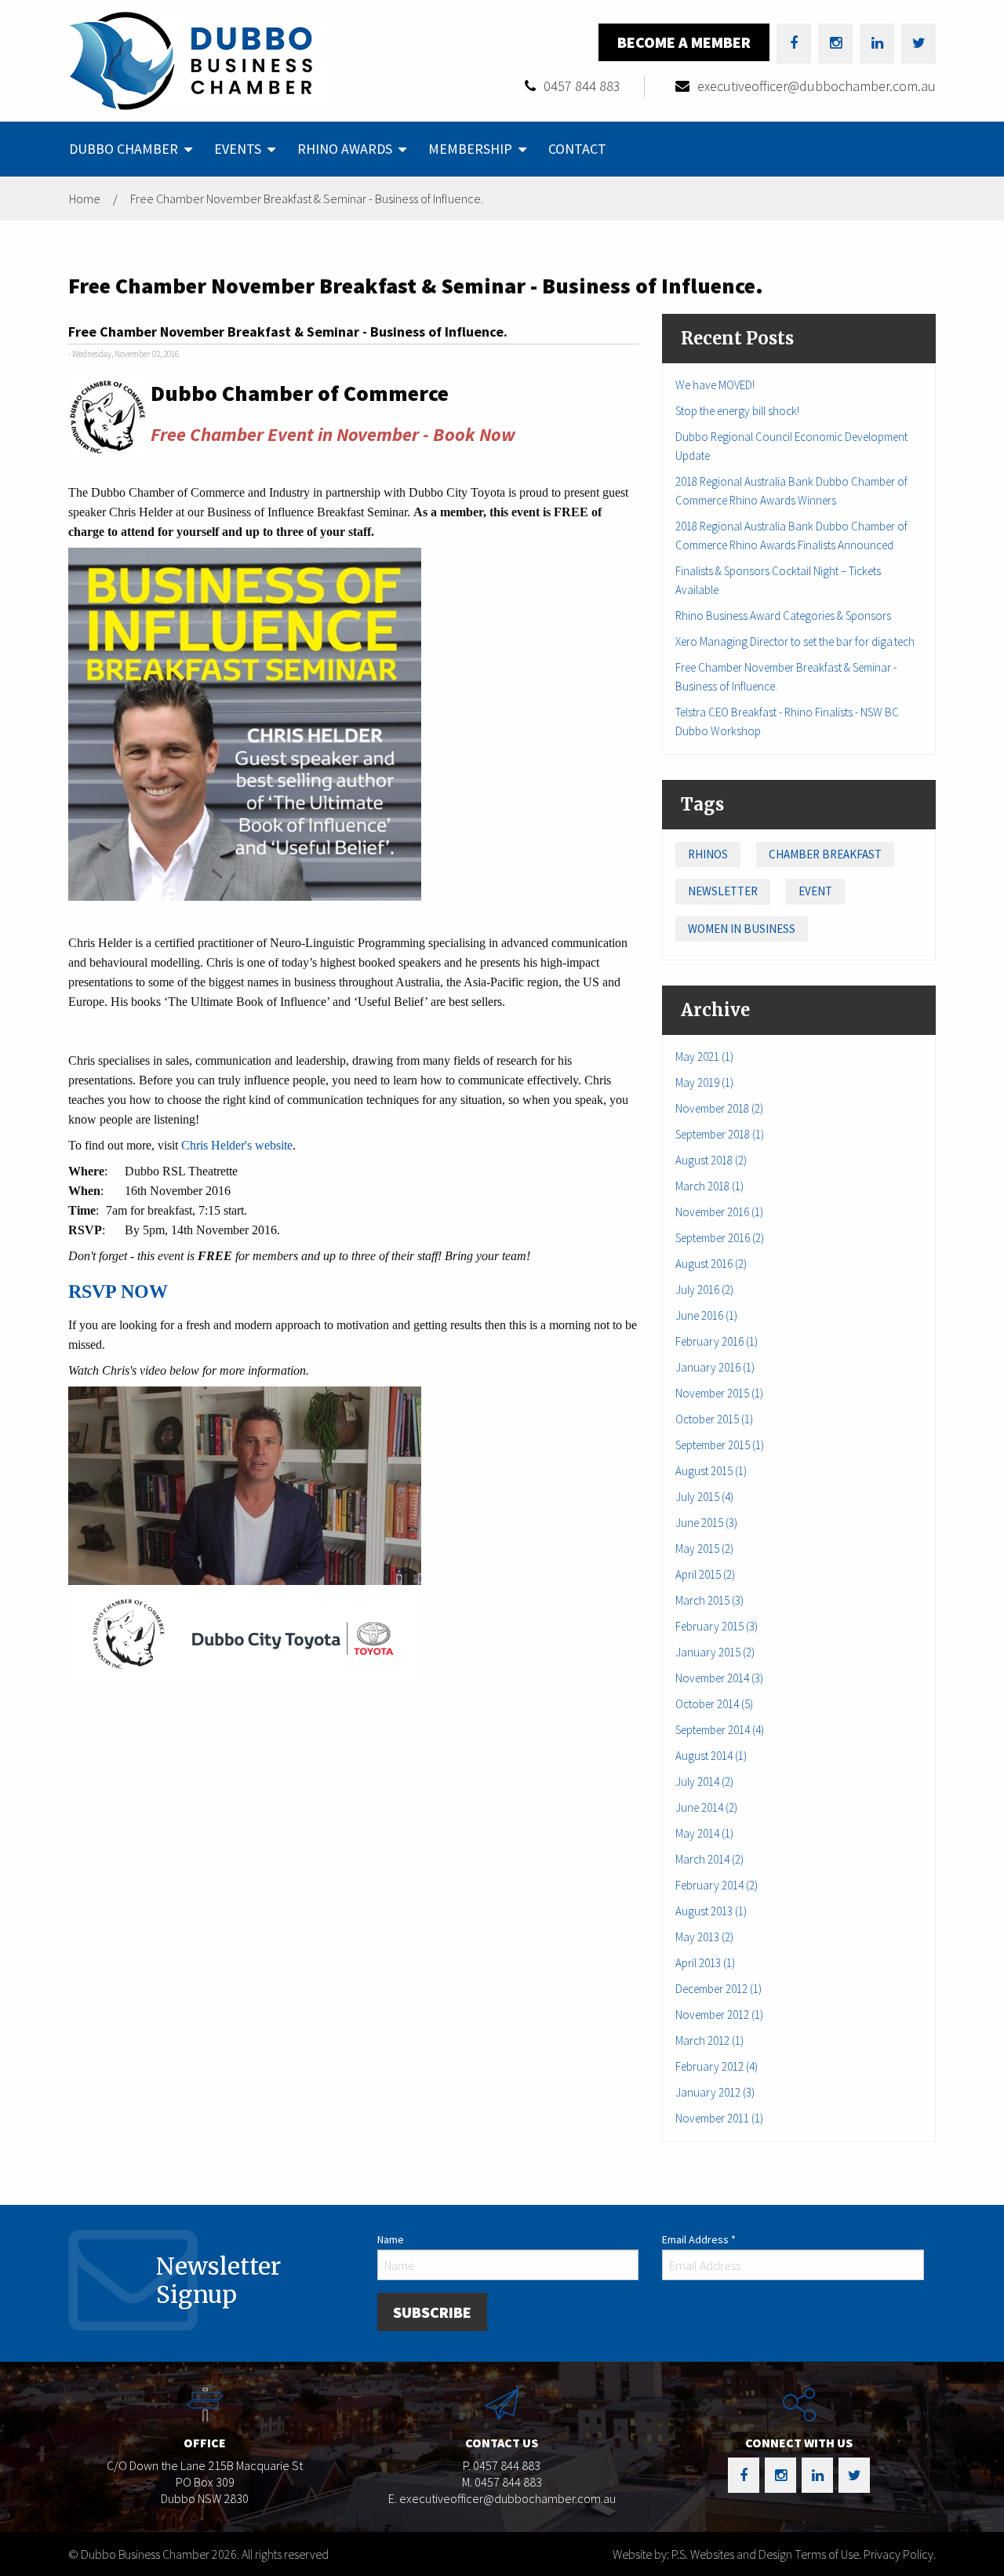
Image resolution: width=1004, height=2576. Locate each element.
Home (85, 199)
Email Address (699, 2239)
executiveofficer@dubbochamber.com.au (817, 86)
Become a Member (684, 42)
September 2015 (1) (720, 1445)
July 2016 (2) (704, 1290)
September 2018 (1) (720, 1134)
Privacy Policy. (900, 2554)
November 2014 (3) (719, 1678)
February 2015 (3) (717, 1626)
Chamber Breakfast (825, 854)
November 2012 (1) (719, 2015)
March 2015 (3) (709, 1600)
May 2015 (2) (704, 1549)
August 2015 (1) (711, 1471)
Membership (470, 149)
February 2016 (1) (717, 1341)
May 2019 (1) (704, 1082)
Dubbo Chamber (124, 149)
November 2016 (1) (719, 1212)
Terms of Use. (828, 2554)
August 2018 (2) (711, 1160)
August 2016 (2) (711, 1264)
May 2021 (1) (704, 1057)
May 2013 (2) (704, 1937)
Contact (577, 149)
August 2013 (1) (711, 1911)
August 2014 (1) (711, 1756)
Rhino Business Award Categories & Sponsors (783, 616)
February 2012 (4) (717, 2066)
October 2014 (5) (714, 1704)
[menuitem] (129, 149)
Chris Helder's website (237, 1145)
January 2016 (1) (715, 1367)
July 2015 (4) (704, 1497)
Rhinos (708, 854)
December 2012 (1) (718, 1989)
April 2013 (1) (705, 1963)
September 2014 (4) (720, 1730)
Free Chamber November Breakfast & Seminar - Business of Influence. (307, 199)
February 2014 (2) (717, 1885)
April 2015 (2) (705, 1574)
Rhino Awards (345, 149)
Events (238, 149)
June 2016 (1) (706, 1315)
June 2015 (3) (706, 1523)
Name (391, 2239)
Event (815, 891)
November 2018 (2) (719, 1108)
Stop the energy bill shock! (737, 411)
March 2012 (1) (709, 2040)
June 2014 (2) (706, 1807)
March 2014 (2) (709, 1859)
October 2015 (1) (714, 1419)
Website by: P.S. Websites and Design (702, 2554)
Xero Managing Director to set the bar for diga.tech (795, 641)
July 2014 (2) (704, 1782)
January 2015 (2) (715, 1652)
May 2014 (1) (704, 1833)
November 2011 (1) (719, 2118)
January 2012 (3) (715, 2092)
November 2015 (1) (719, 1393)
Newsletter (723, 891)
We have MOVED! (715, 385)
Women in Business (742, 929)
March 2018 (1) (709, 1186)
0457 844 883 (582, 86)
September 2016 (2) (720, 1238)
